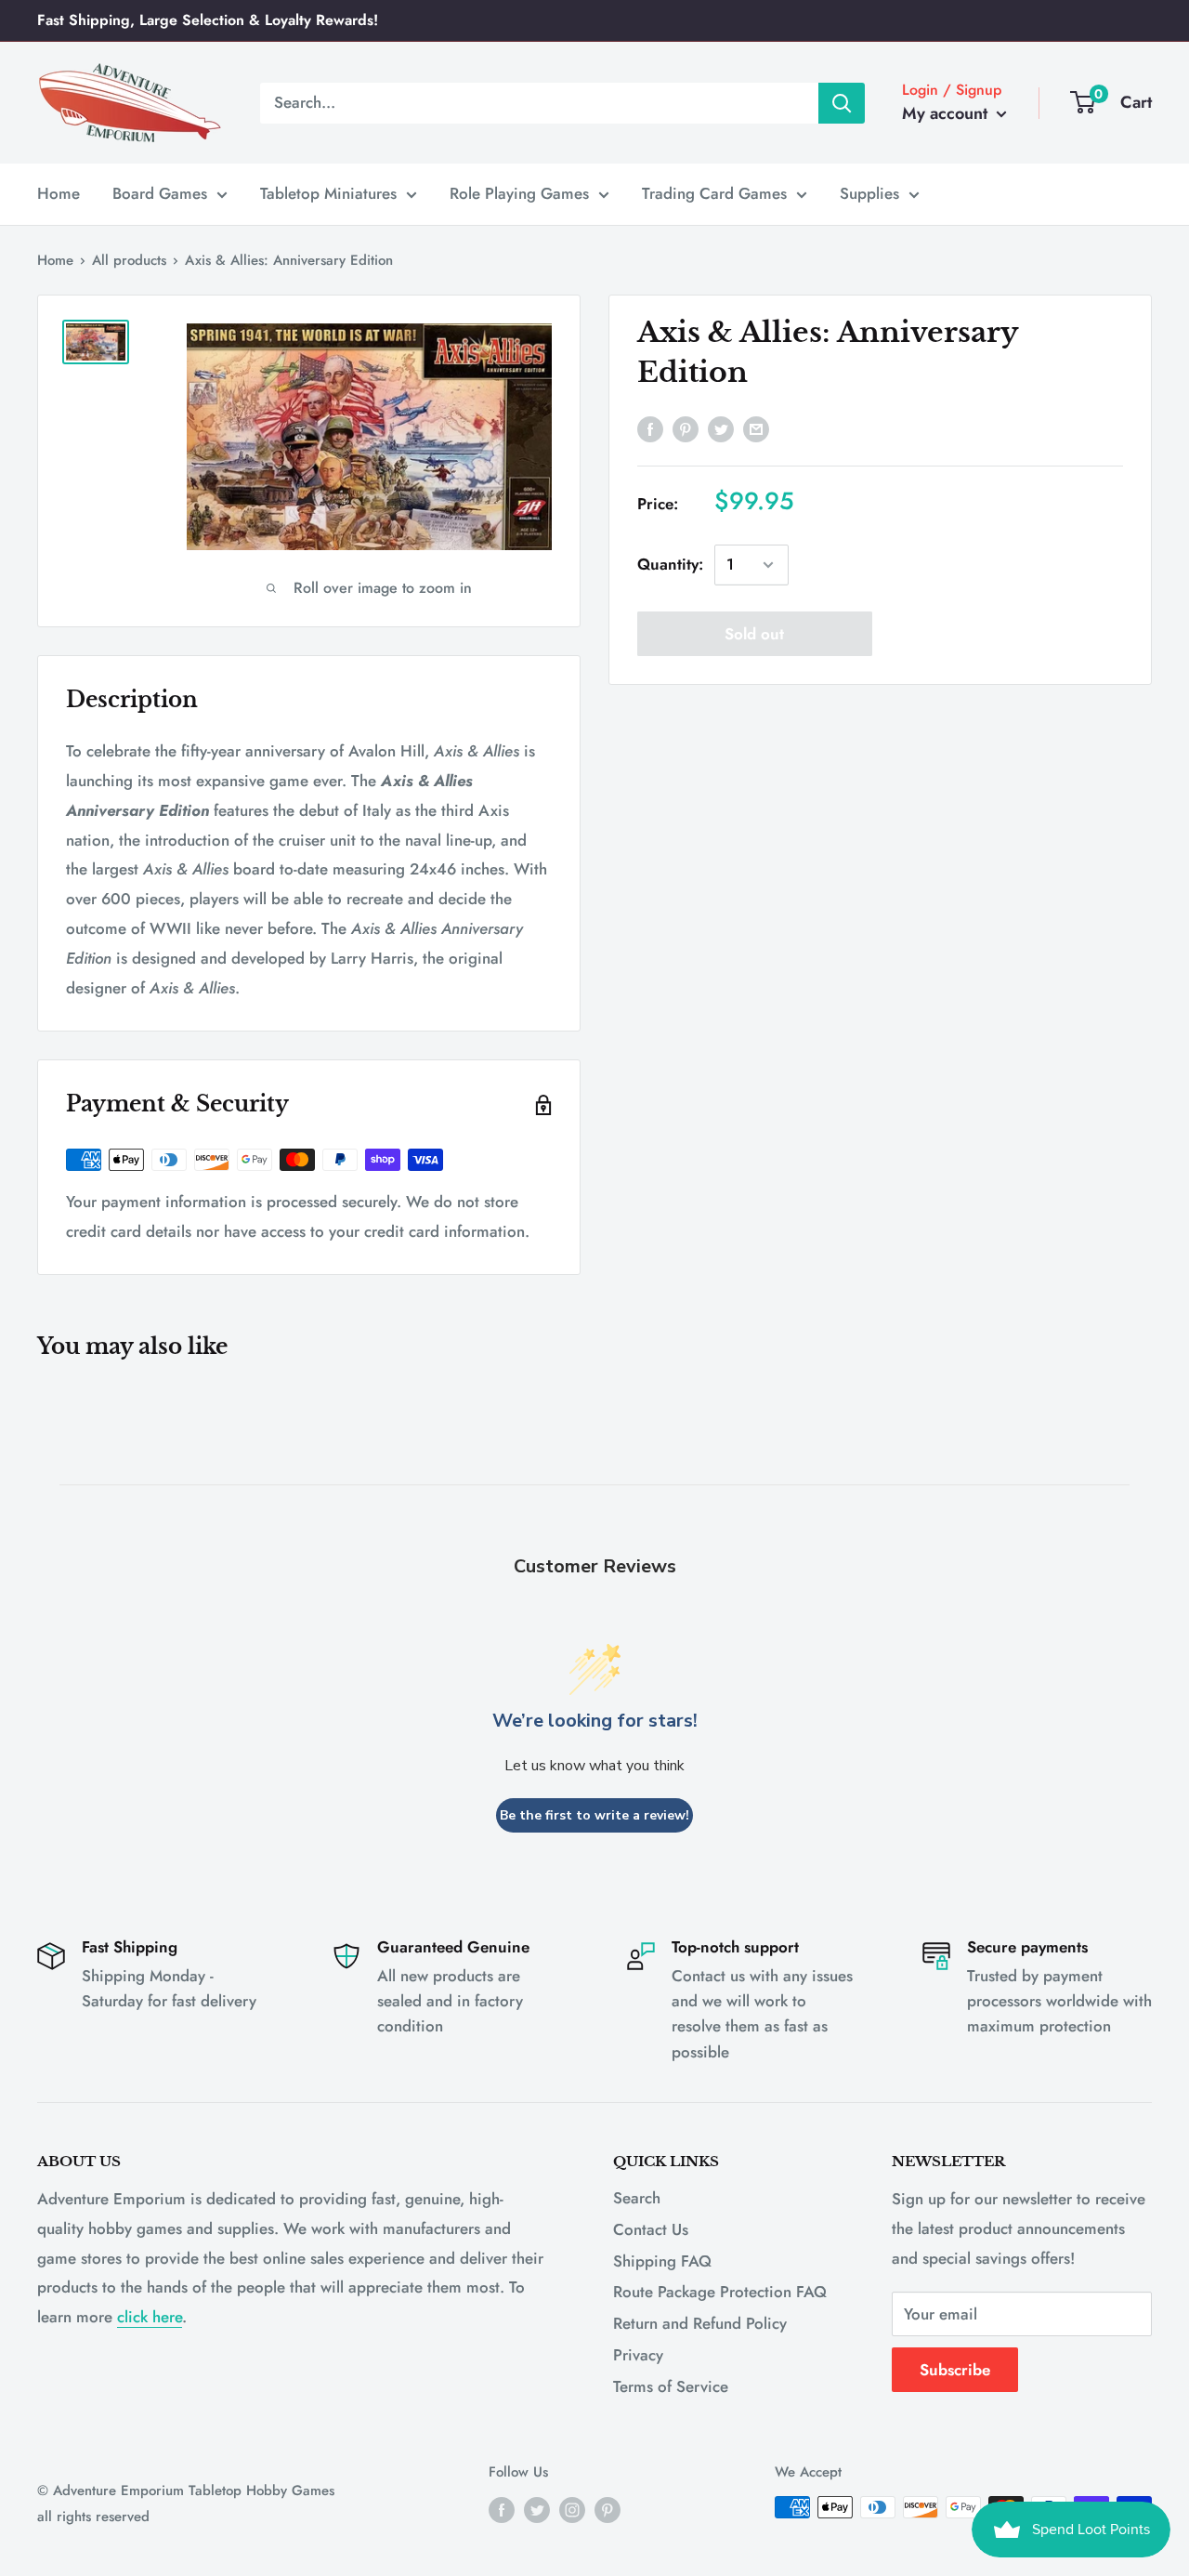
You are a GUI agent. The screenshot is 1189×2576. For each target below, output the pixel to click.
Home (59, 193)
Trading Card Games (714, 193)
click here (150, 2317)
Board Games (160, 193)
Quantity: (670, 564)
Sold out (754, 634)
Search (637, 2198)
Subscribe (955, 2370)
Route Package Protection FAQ (720, 2292)
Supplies (869, 193)
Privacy (638, 2355)
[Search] (842, 102)
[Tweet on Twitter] (721, 428)
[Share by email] (756, 428)
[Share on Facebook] (650, 428)
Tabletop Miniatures (328, 193)
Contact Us (651, 2229)
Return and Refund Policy (700, 2323)
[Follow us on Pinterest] (608, 2510)
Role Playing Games (519, 193)
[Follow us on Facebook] (502, 2510)
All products (129, 260)
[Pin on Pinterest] (686, 428)
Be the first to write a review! (594, 1815)
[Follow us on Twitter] (537, 2510)
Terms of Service (671, 2386)
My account (947, 113)
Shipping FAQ (662, 2261)
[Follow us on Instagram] (572, 2510)
